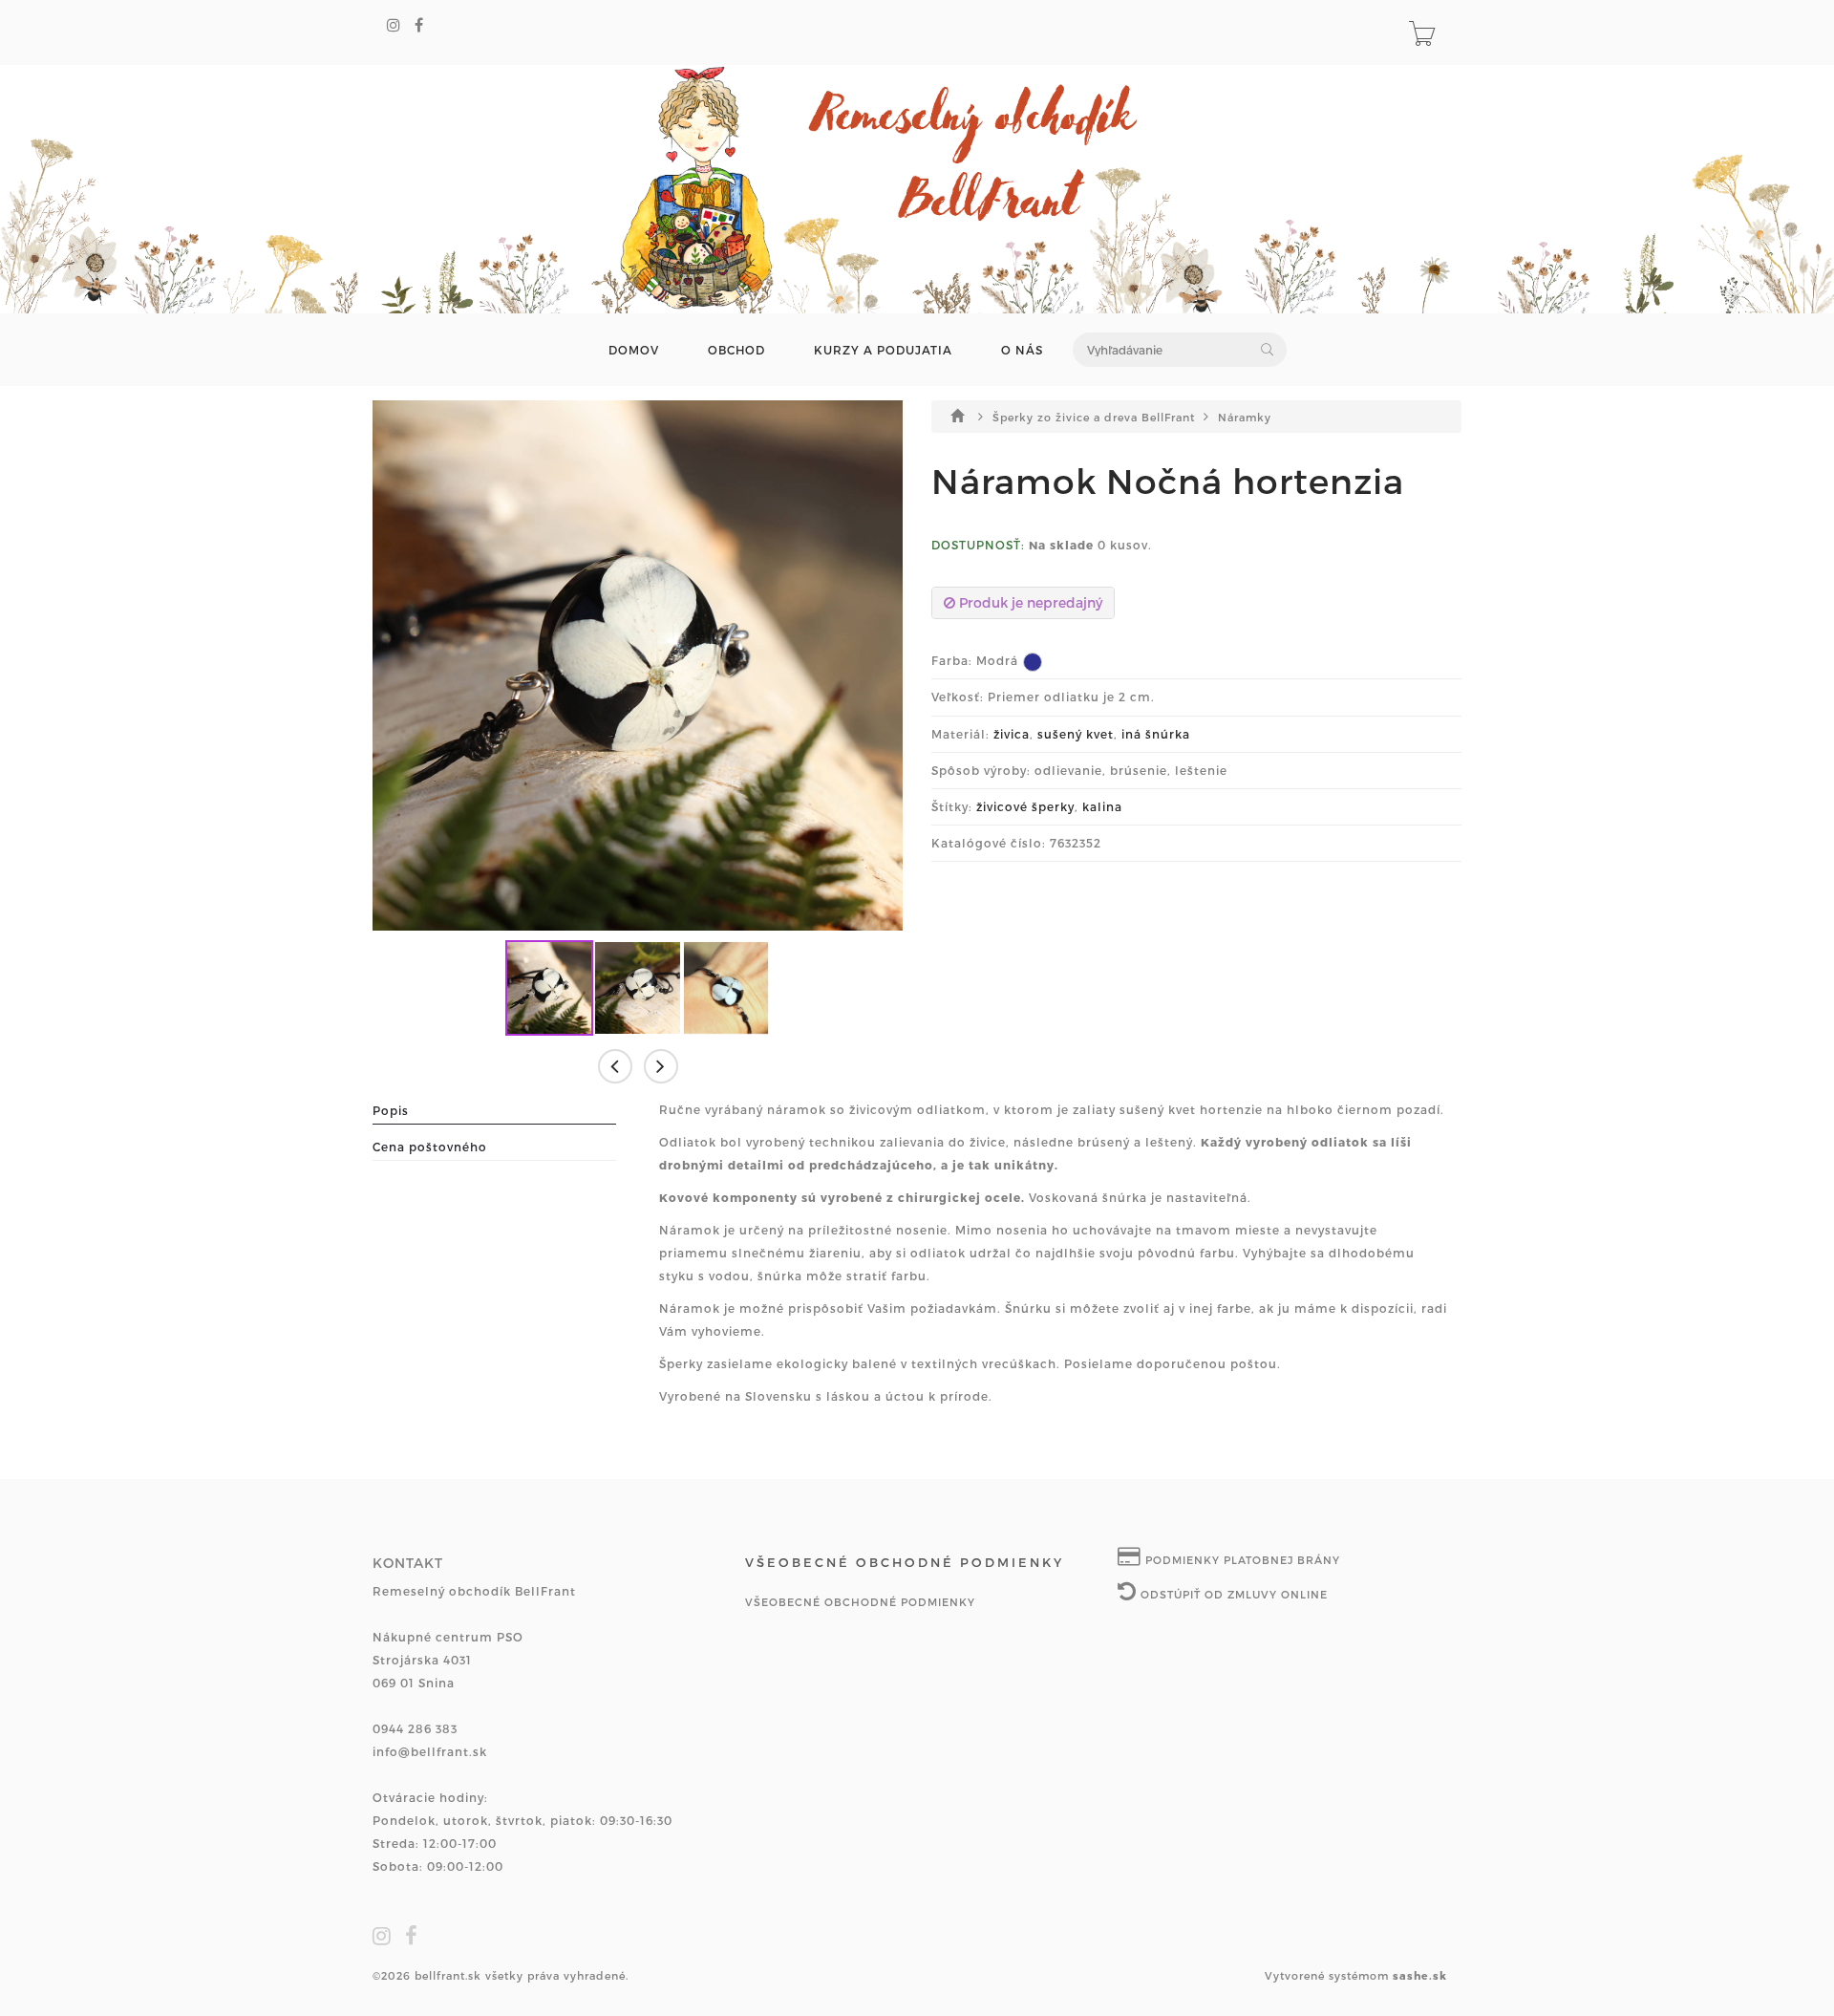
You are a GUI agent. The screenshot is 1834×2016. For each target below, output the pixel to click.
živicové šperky (1025, 806)
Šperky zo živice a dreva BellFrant (1096, 417)
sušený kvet (1076, 734)
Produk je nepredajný (1029, 602)
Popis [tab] (391, 1110)
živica (1012, 734)
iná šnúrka (1156, 734)
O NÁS (1022, 350)
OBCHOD (736, 350)
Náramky (1245, 417)
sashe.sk (1420, 1975)
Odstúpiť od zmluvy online (1232, 1594)
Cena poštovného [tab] (430, 1147)
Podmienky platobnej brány (1241, 1560)
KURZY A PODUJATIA (883, 350)
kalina (1102, 806)
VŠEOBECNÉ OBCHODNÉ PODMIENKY (860, 1602)
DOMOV (634, 350)
